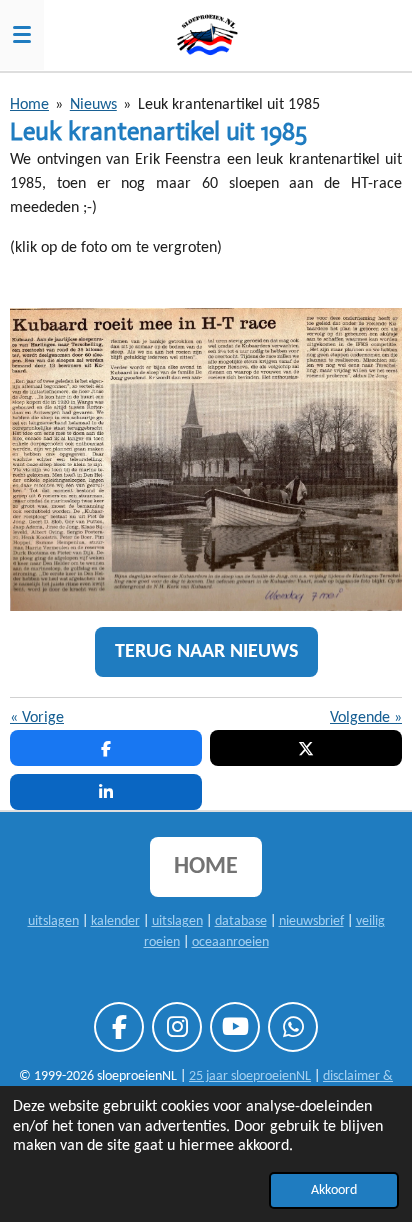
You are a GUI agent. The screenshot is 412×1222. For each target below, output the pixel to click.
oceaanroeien (230, 942)
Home (29, 105)
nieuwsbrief (311, 921)
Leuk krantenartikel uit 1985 (229, 105)
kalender (115, 921)
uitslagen (53, 921)
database (241, 921)
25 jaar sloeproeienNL (250, 1076)
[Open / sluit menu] (22, 35)
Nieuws (93, 105)
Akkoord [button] (334, 1190)
